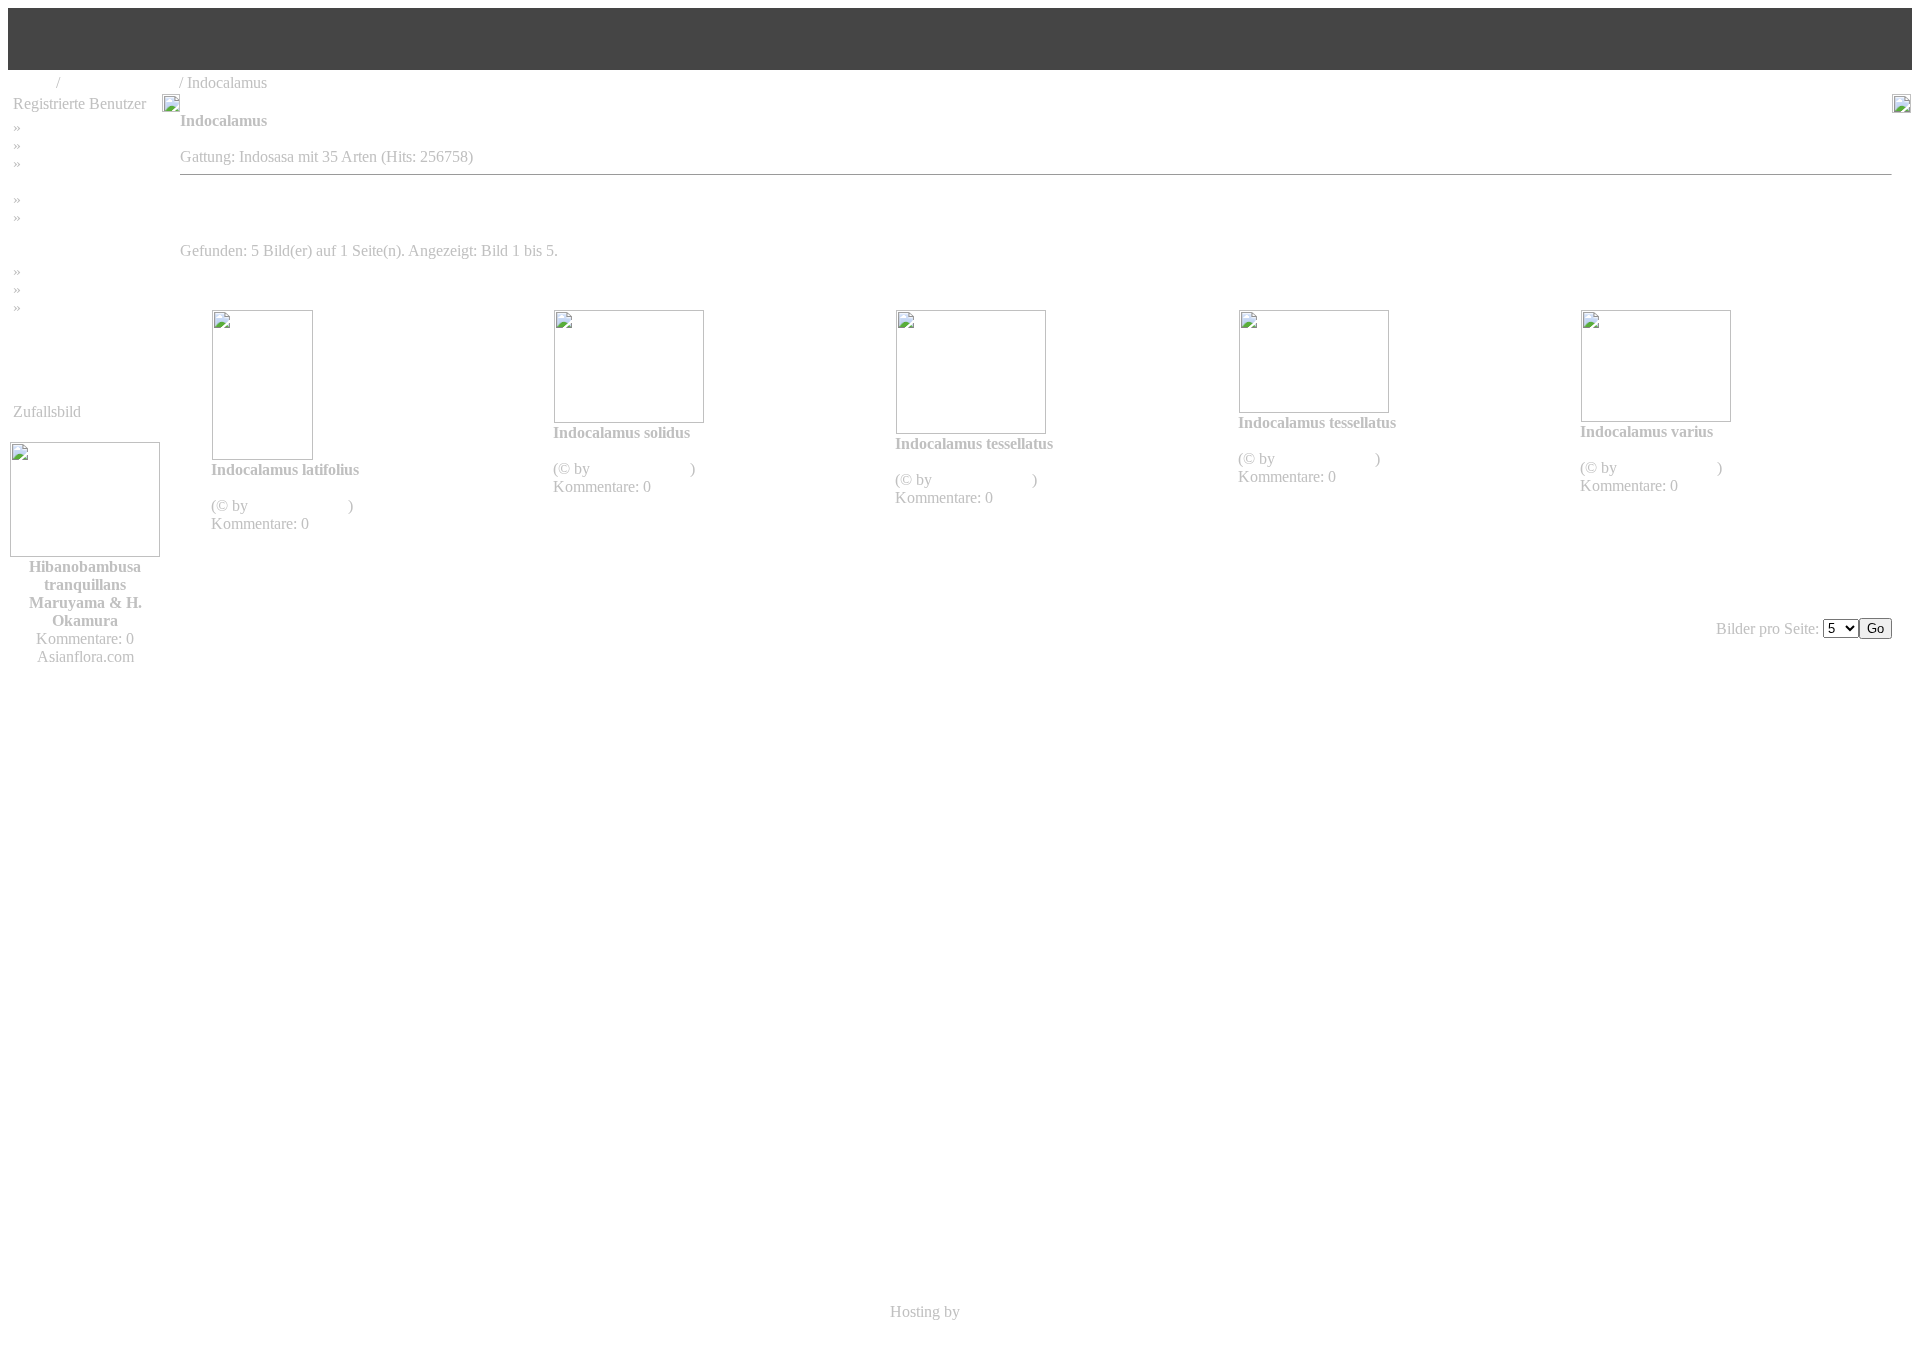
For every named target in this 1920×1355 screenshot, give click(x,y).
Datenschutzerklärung (82, 235)
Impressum (59, 199)
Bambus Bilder (72, 271)
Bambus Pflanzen (119, 82)
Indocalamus (275, 487)
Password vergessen (88, 163)
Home (32, 82)
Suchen (48, 145)
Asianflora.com (299, 505)
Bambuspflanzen (78, 289)
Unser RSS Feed (78, 307)
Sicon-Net (997, 1311)
